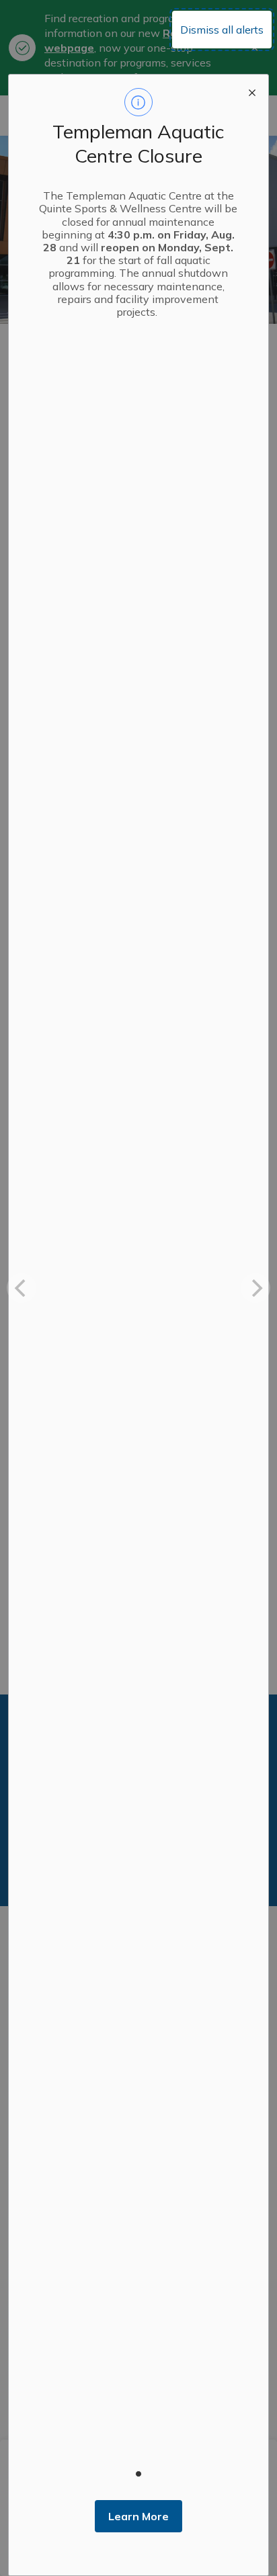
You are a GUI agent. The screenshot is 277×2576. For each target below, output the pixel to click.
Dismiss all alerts (222, 30)
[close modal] (252, 91)
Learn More (138, 2516)
